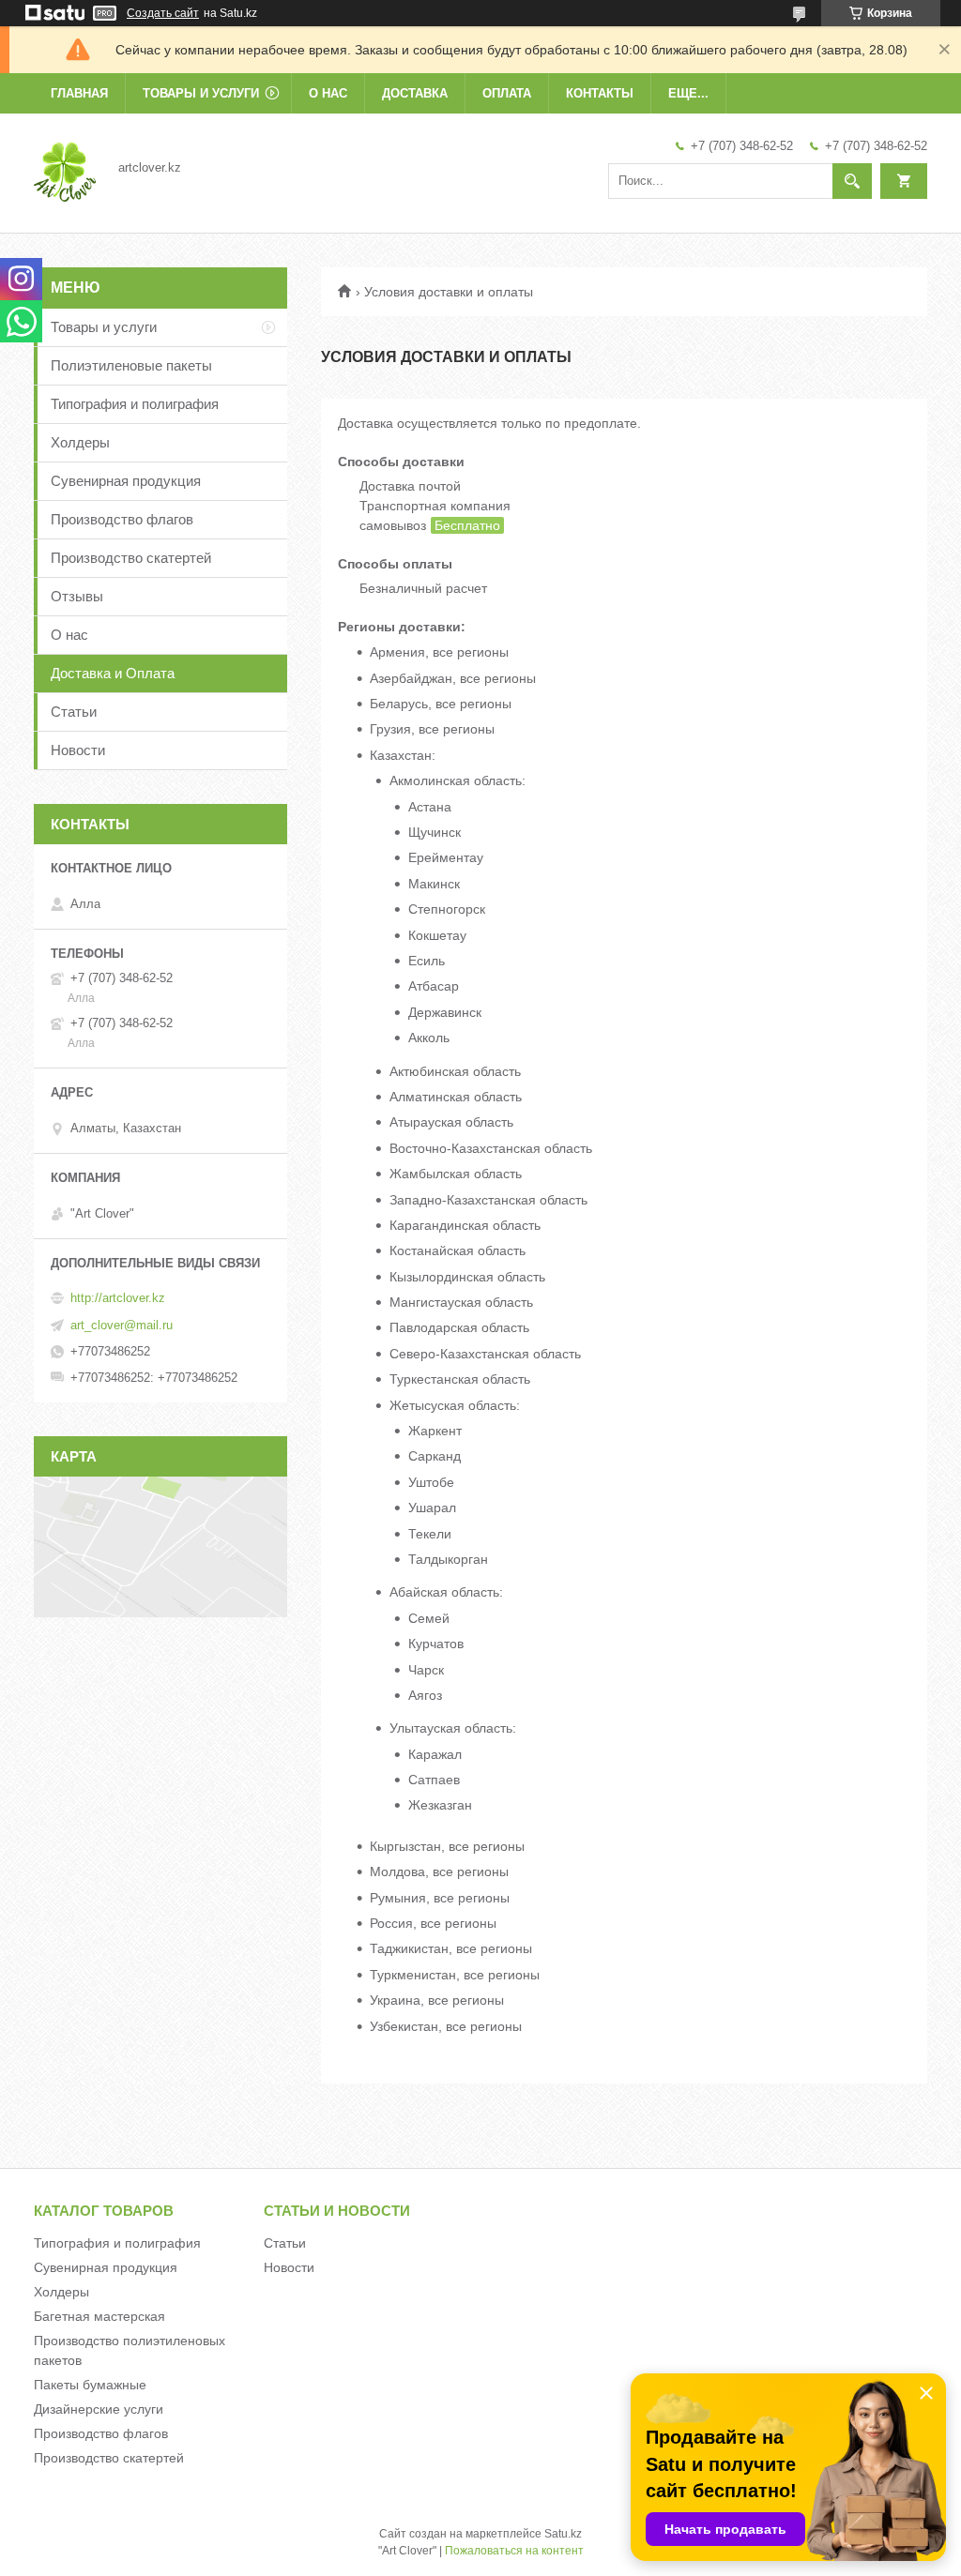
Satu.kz (563, 2534)
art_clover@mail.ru (122, 1325)
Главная (79, 93)
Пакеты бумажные (90, 2385)
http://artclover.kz (118, 1298)
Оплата (507, 93)
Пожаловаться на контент (514, 2551)
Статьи (74, 712)
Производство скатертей (131, 558)
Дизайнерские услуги (99, 2409)
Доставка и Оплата (113, 673)
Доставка (415, 93)
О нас (328, 93)
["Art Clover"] (65, 167)
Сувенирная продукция (126, 481)
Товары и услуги (201, 93)
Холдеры (80, 442)
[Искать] (852, 181)
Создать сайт (163, 13)
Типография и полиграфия (135, 404)
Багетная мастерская (99, 2316)
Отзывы (77, 596)
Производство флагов (122, 519)
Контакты (600, 93)
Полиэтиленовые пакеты (131, 365)
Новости (78, 750)
